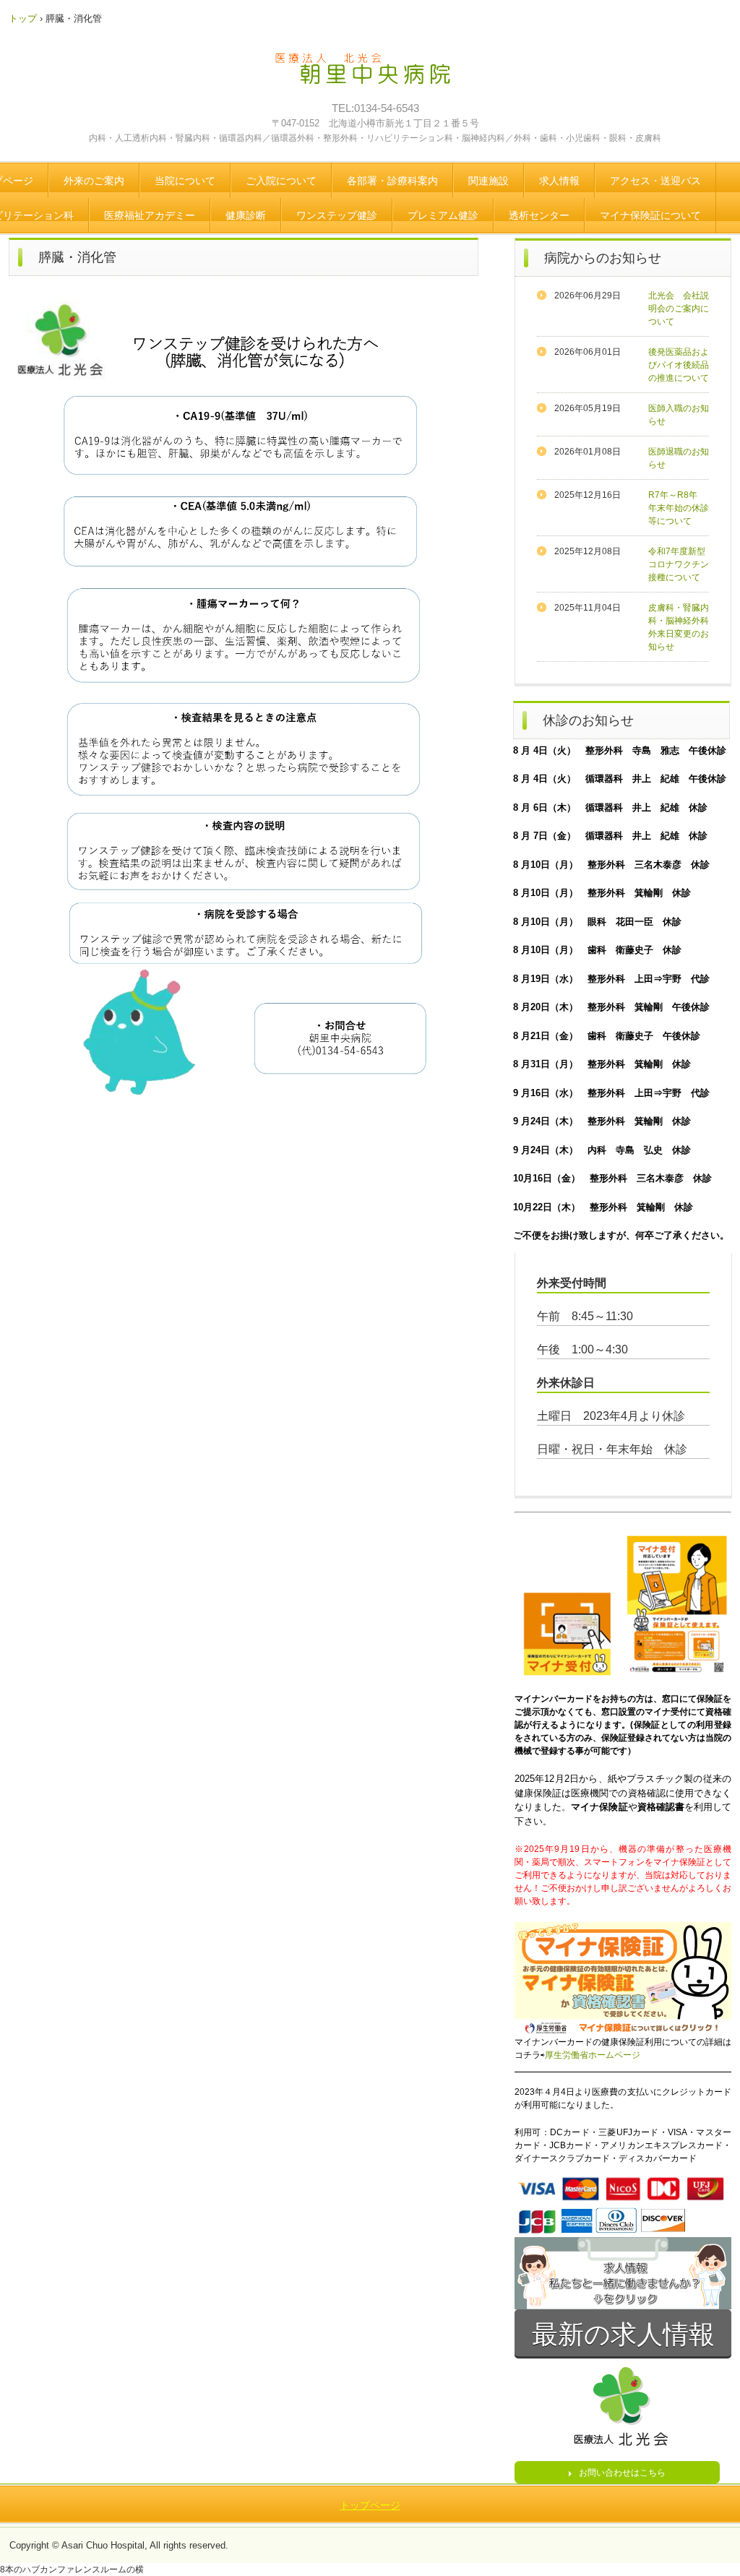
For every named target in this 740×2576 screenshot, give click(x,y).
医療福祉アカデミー (150, 215)
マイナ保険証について (650, 215)
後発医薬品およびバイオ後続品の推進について (679, 365)
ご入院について (281, 181)
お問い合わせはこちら (622, 2473)
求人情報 (559, 181)
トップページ (370, 2505)
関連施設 (489, 181)
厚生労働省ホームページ (593, 2055)
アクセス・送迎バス (655, 181)
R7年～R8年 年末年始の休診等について (679, 508)
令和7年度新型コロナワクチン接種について (679, 564)
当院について (185, 181)
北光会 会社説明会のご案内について (679, 309)
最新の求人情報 (623, 2334)
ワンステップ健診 (337, 215)
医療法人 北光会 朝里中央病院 (373, 76)
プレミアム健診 (443, 215)
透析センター (539, 215)
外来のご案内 (94, 181)
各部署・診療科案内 (392, 181)
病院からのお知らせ (603, 258)
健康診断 (246, 215)
